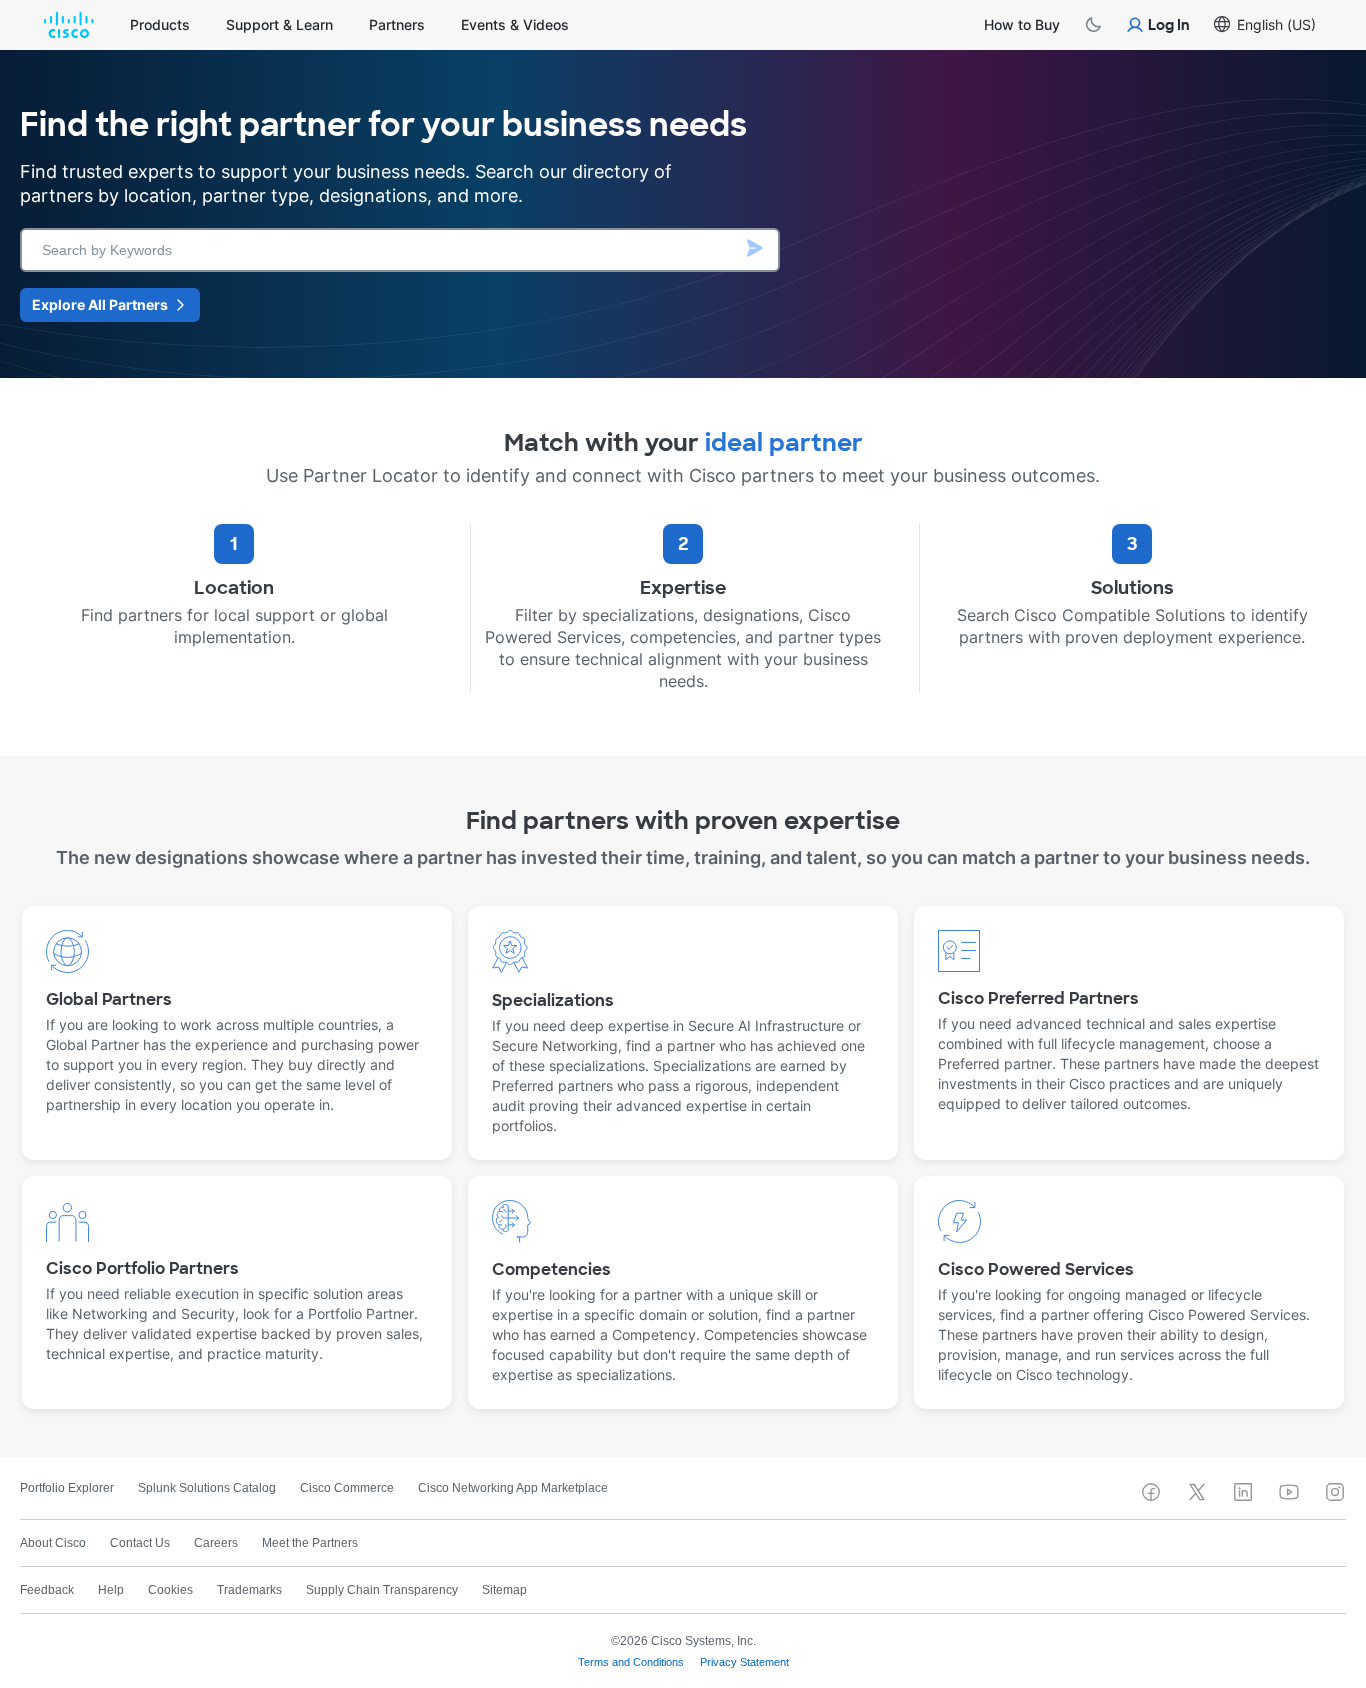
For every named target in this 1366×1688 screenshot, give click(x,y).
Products (160, 24)
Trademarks (249, 1590)
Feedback (47, 1590)
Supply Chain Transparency (382, 1590)
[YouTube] (1289, 1492)
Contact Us (140, 1543)
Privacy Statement (744, 1662)
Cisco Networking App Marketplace (513, 1488)
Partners (397, 24)
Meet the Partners (310, 1543)
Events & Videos (515, 24)
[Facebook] (1151, 1492)
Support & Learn (279, 24)
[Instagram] (1335, 1492)
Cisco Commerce (347, 1488)
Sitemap (504, 1590)
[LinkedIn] (1243, 1492)
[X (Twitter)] (1197, 1492)
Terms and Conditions (631, 1662)
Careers (216, 1543)
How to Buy (1022, 24)
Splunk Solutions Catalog (207, 1488)
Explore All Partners (100, 304)
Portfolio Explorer (67, 1488)
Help (111, 1590)
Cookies (170, 1590)
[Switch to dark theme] (1093, 25)
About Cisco (53, 1543)
